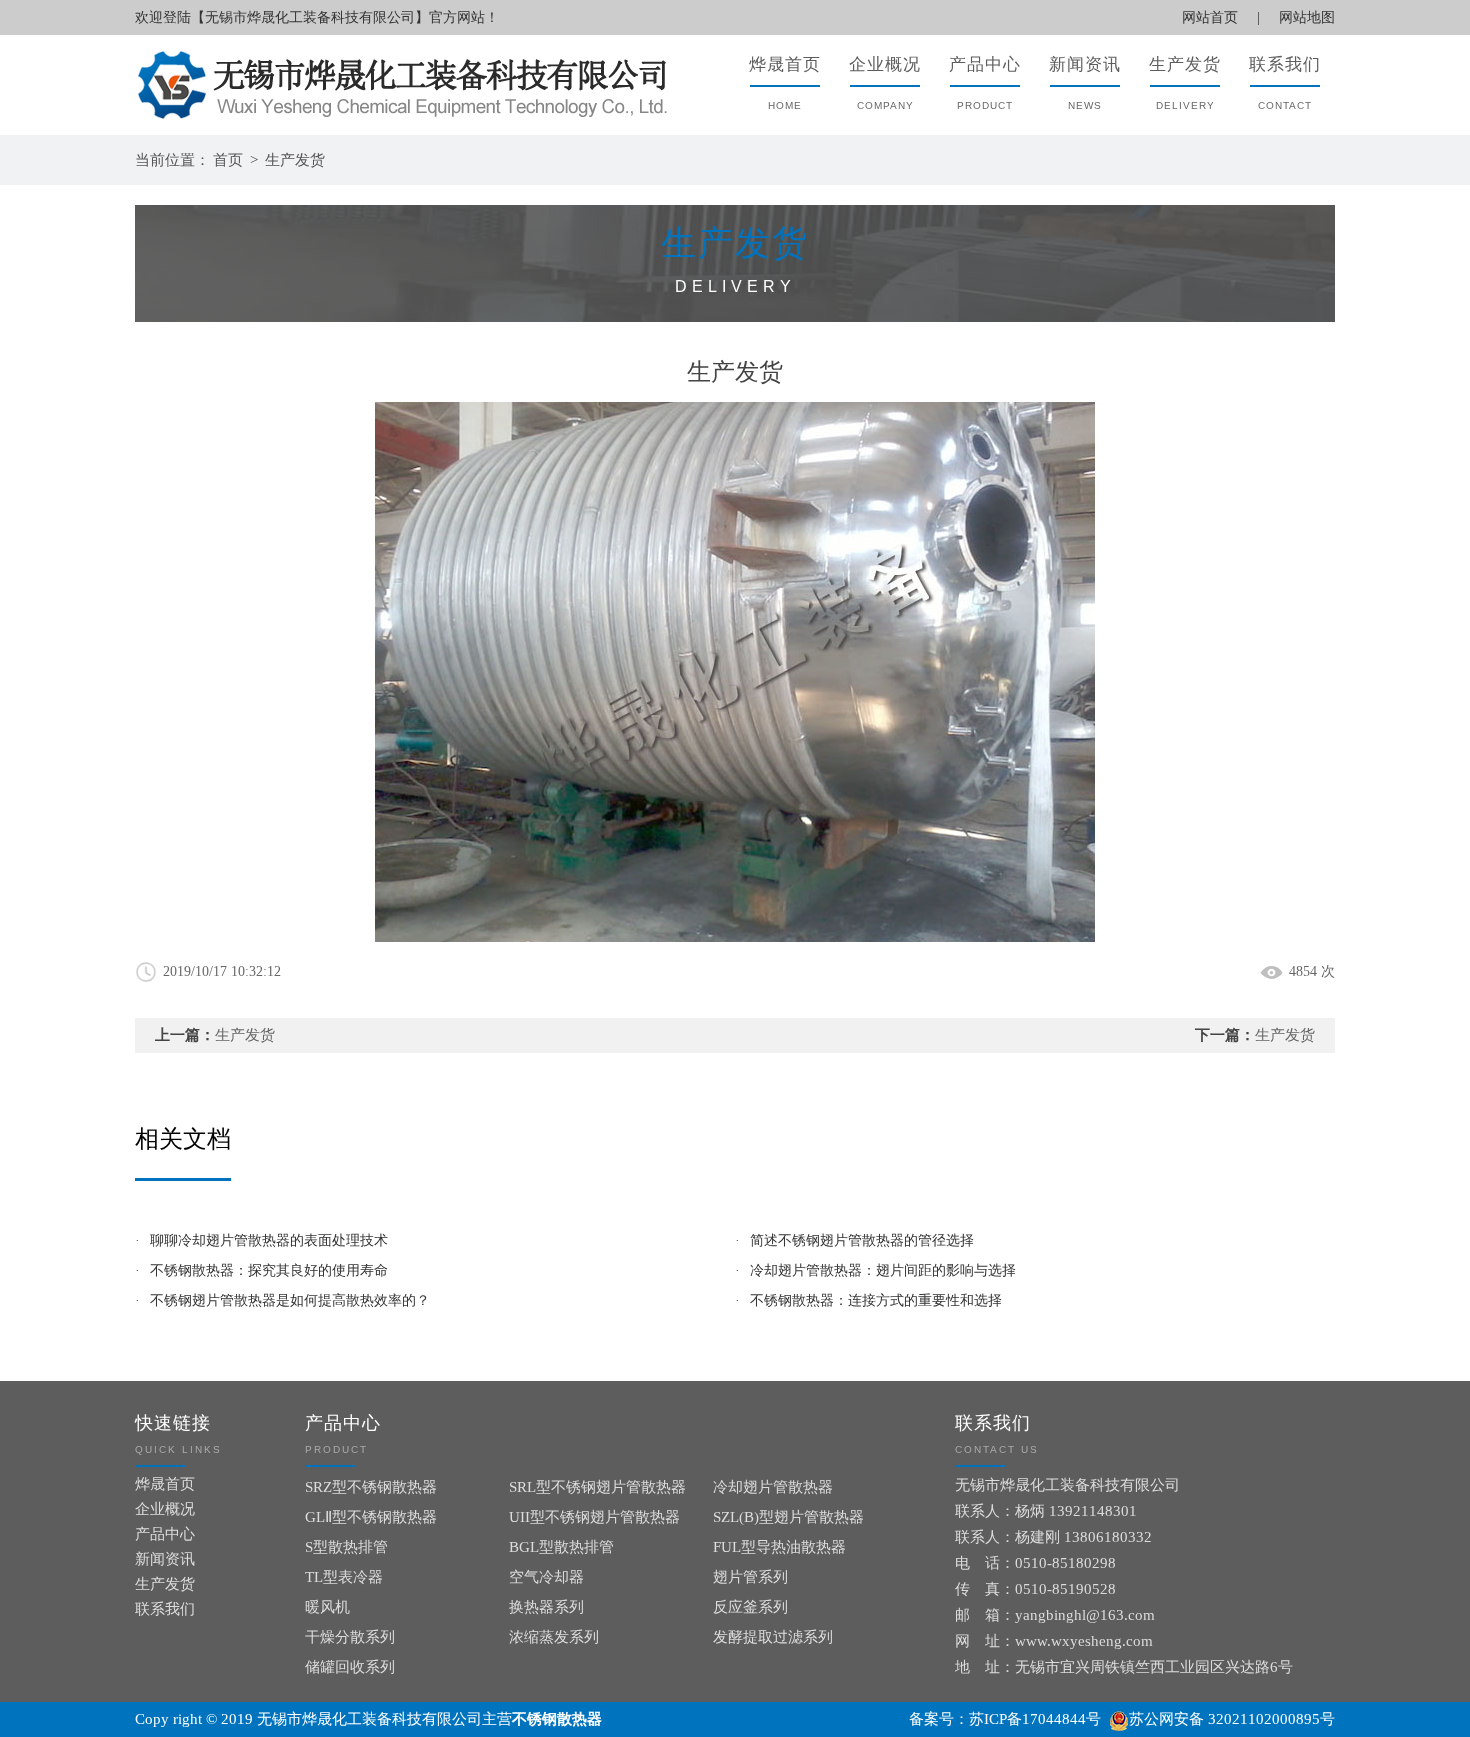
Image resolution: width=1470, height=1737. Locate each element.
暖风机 (327, 1607)
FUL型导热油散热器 (779, 1547)
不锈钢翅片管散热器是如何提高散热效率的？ (290, 1300)
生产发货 (295, 160)
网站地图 (1307, 17)
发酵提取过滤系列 (773, 1637)
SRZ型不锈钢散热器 (371, 1487)
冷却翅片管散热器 (773, 1487)
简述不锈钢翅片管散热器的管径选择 (862, 1240)
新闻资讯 (165, 1559)
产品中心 (165, 1534)
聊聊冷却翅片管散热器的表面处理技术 (269, 1240)
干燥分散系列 (350, 1637)
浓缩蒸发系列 (554, 1637)
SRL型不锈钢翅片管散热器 (597, 1487)
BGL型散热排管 (561, 1547)
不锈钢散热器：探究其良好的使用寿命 (269, 1270)
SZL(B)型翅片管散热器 (788, 1517)
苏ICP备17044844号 (1035, 1719)
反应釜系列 (750, 1607)
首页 (228, 160)
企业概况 (165, 1509)
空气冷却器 (546, 1577)
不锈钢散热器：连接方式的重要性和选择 (876, 1300)
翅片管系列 (750, 1577)
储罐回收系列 (350, 1667)
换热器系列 (546, 1607)
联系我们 (165, 1609)
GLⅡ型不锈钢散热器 (371, 1517)
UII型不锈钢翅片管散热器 (594, 1517)
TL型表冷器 (344, 1577)
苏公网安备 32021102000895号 (1232, 1719)
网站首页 (1210, 17)
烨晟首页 (165, 1484)
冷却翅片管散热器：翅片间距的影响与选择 (883, 1270)
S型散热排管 (346, 1547)
